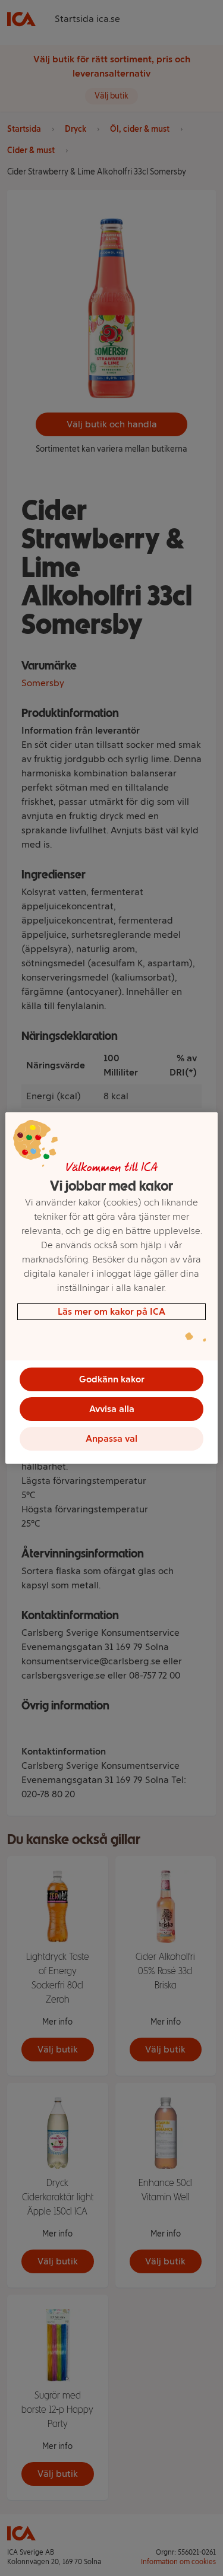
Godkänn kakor (112, 1379)
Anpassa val (111, 1438)
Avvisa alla (112, 1409)
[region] (111, 1288)
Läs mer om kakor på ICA (111, 1311)
